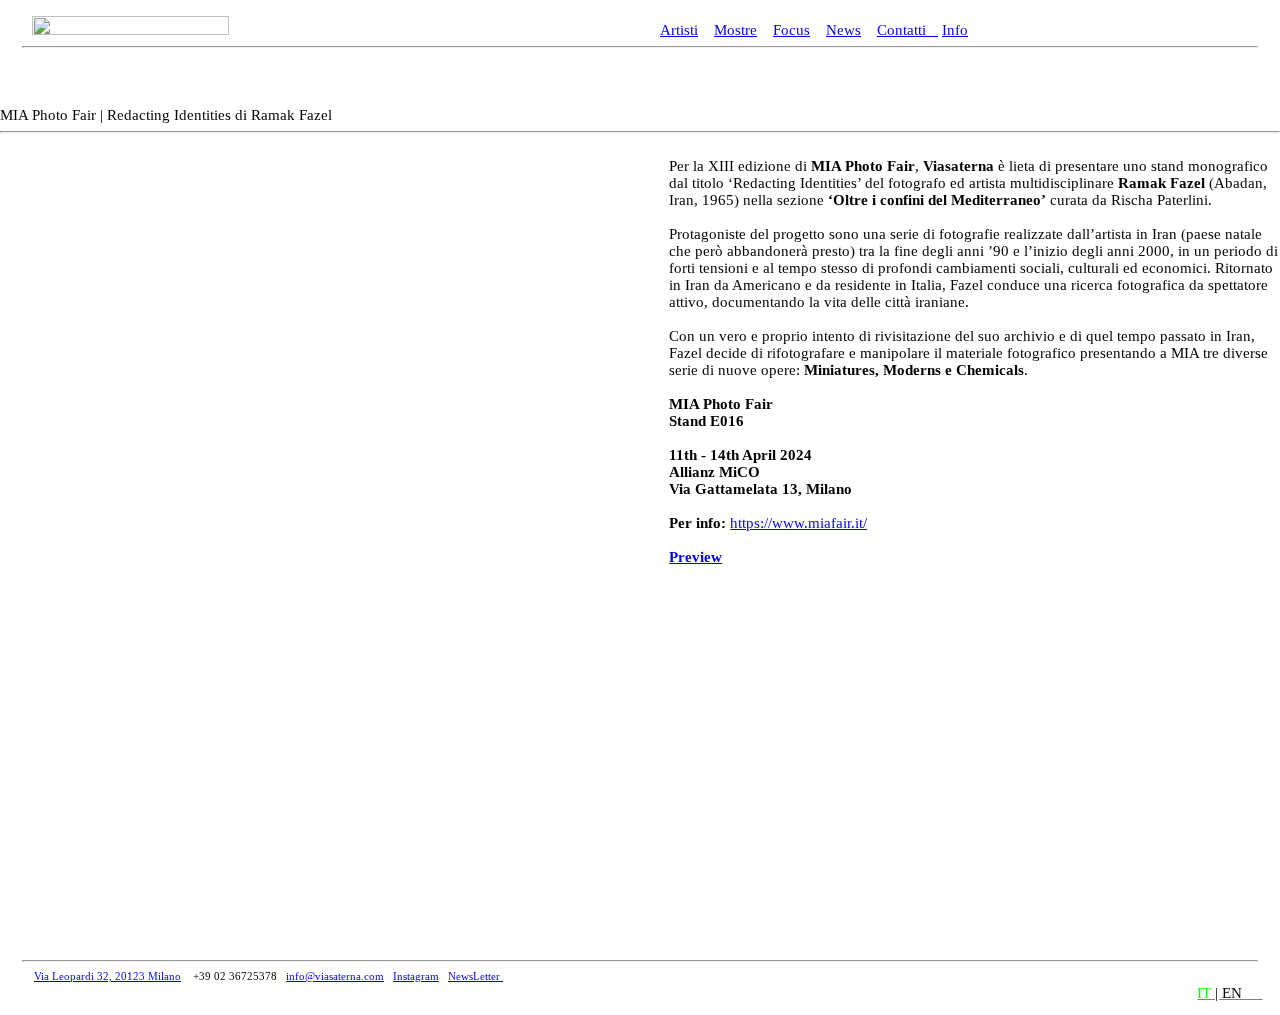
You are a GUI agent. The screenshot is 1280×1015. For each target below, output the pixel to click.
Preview (695, 557)
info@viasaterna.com (335, 976)
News (843, 30)
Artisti (679, 30)
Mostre (735, 30)
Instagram (416, 976)
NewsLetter (475, 976)
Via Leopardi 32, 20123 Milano (107, 976)
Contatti (907, 30)
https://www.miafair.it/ (798, 523)
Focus (791, 30)
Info (955, 30)
